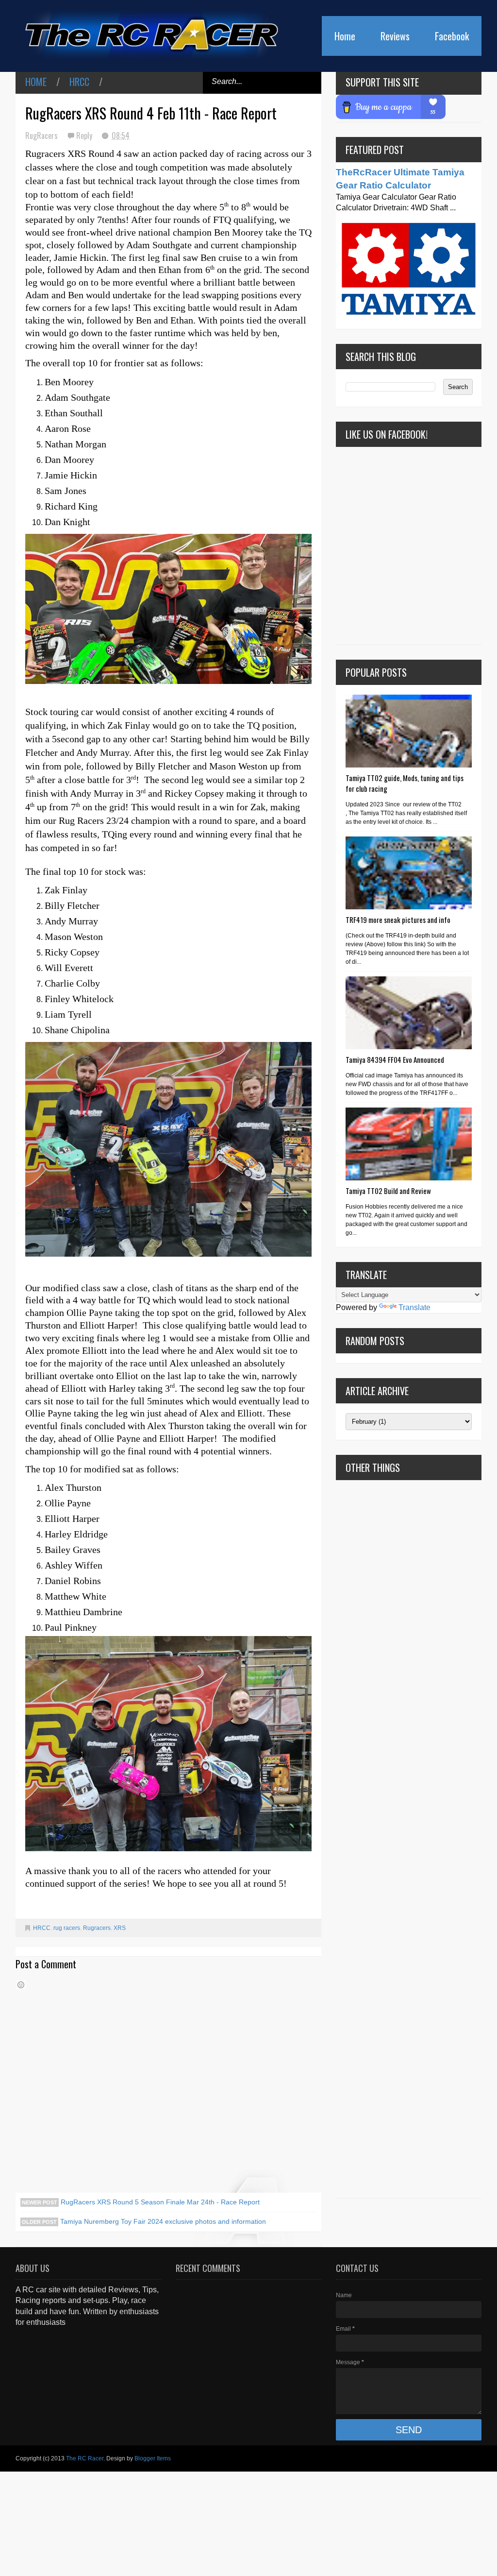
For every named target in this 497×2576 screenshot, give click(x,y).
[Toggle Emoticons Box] (21, 1985)
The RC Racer (85, 2458)
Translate (414, 1307)
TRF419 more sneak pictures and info (398, 920)
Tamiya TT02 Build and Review (388, 1191)
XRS (120, 1928)
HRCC (79, 82)
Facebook (452, 36)
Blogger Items (153, 2458)
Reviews (395, 36)
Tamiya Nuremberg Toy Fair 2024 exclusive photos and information (162, 2221)
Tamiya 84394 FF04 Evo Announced (395, 1059)
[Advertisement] (409, 1839)
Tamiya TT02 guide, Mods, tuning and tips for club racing (405, 783)
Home (345, 36)
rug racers (67, 1928)
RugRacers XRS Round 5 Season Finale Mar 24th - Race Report (159, 2202)
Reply (85, 136)
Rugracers (97, 1928)
